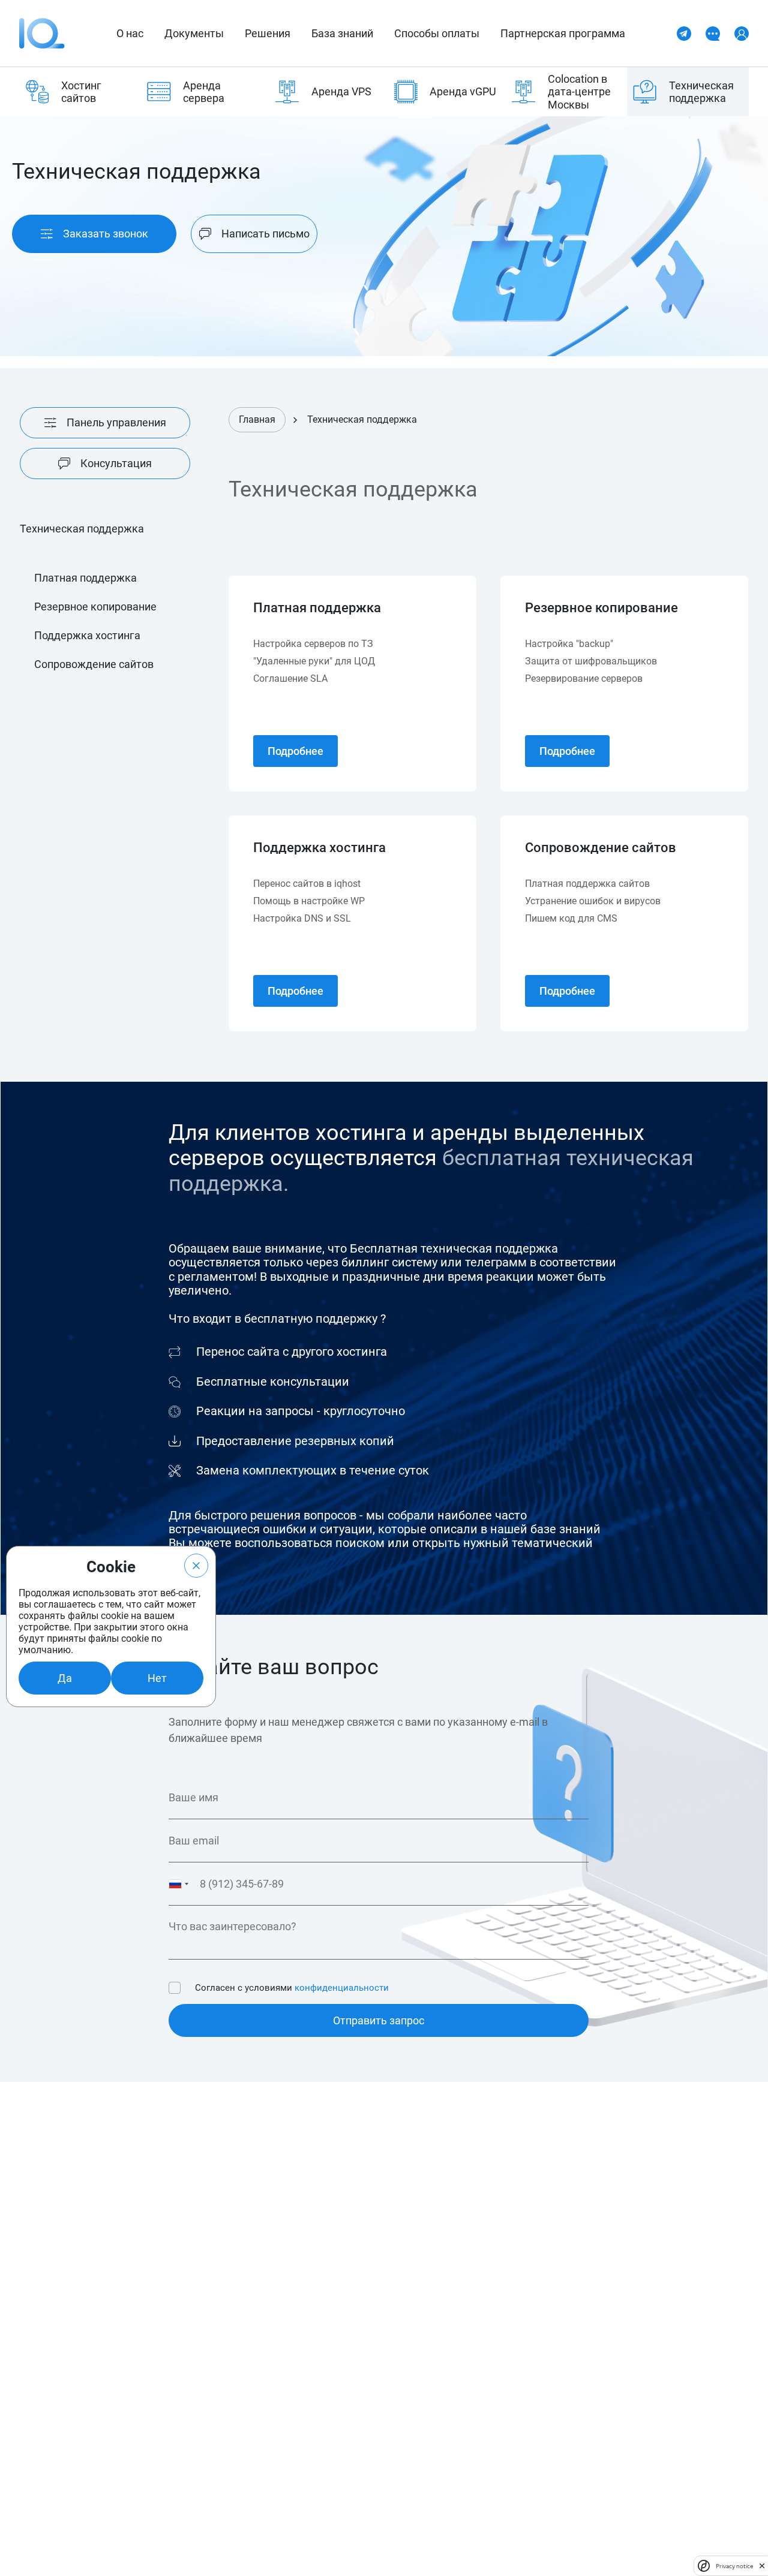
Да (65, 1678)
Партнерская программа (563, 33)
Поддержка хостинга (87, 635)
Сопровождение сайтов (94, 664)
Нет (157, 1678)
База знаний (342, 33)
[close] (762, 2566)
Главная (257, 419)
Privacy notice (734, 2566)
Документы (194, 33)
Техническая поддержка (362, 420)
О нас (130, 33)
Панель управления (116, 422)
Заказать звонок (106, 234)
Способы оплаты (437, 33)
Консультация (116, 463)
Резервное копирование (95, 607)
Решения (268, 33)
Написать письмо (265, 234)
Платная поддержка (85, 578)
